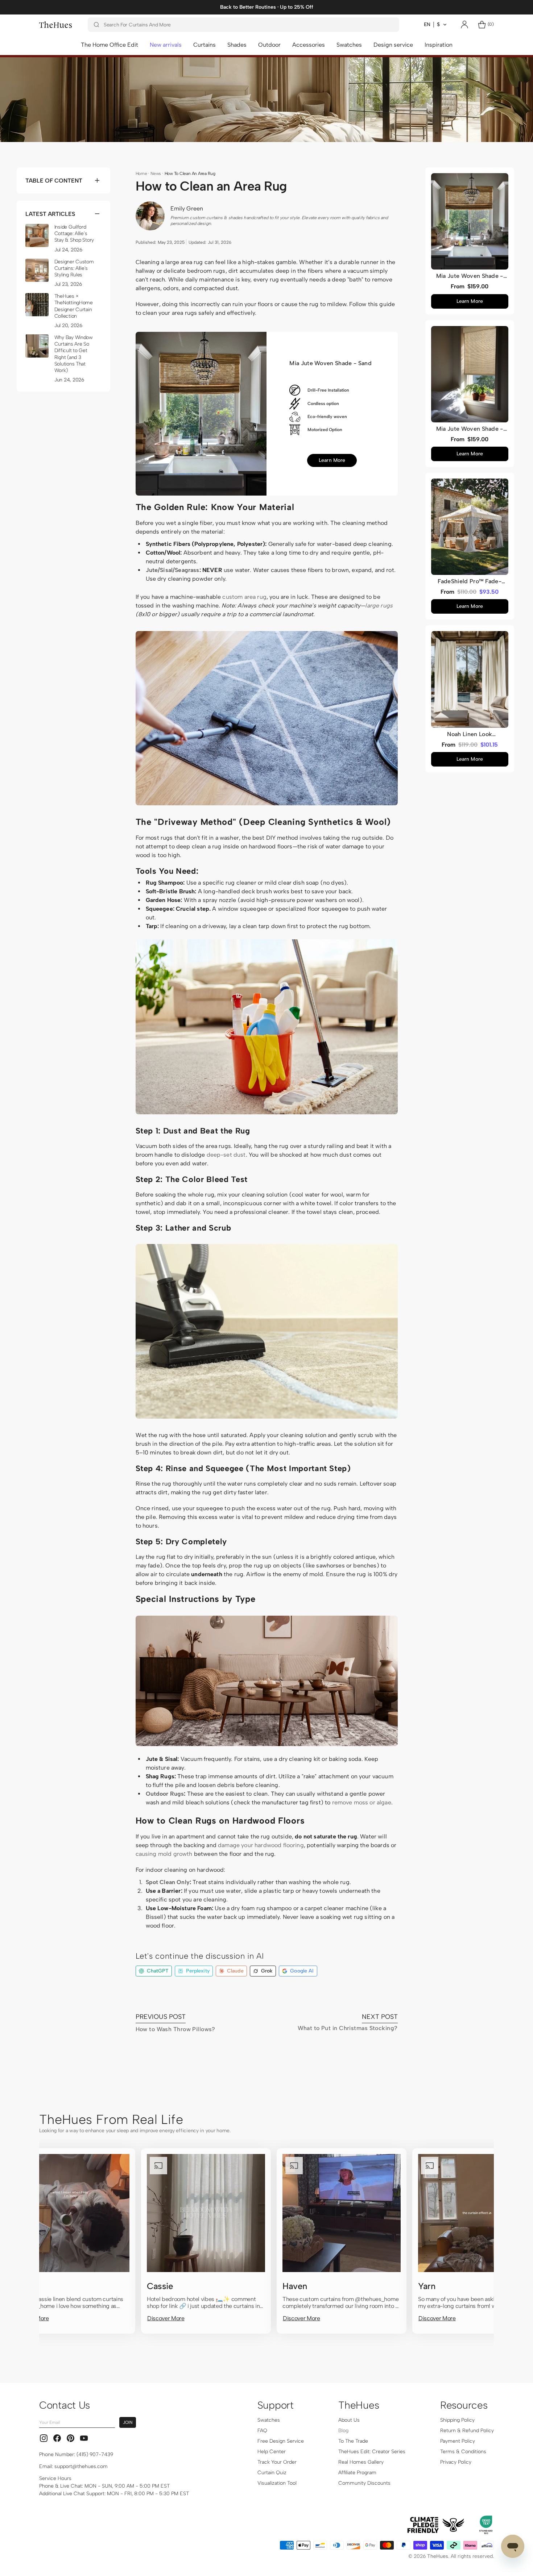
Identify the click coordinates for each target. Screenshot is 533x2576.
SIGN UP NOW (336, 1345)
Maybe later (336, 1364)
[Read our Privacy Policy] (385, 1314)
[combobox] (306, 1279)
